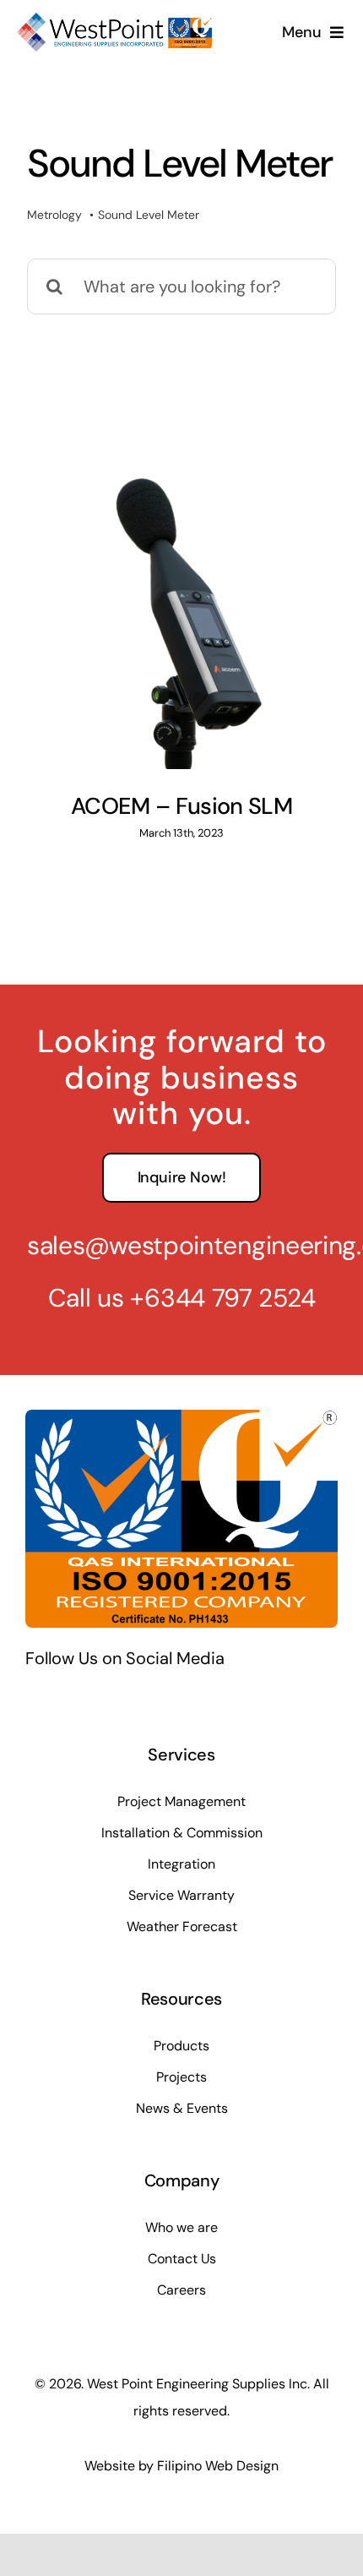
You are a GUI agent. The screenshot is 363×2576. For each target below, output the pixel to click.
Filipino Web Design (218, 2466)
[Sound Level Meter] (181, 614)
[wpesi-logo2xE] (114, 21)
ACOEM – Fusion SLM (181, 806)
